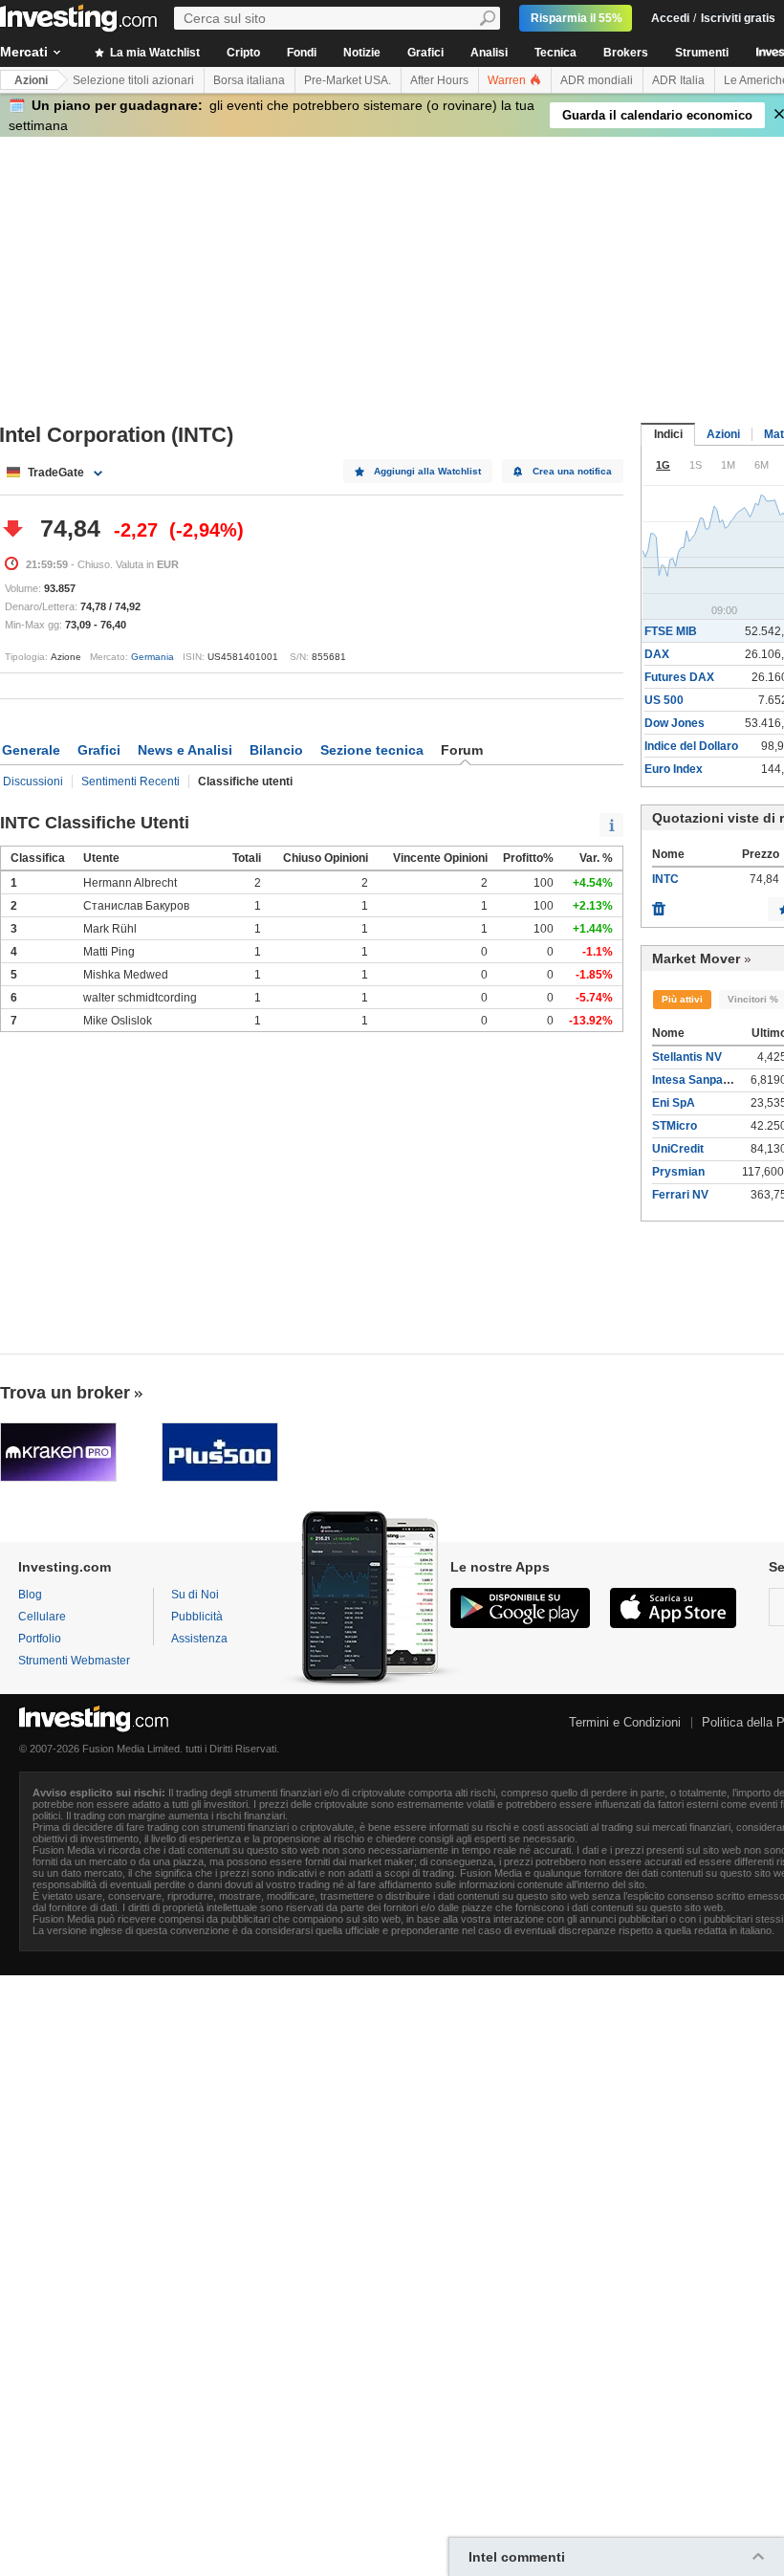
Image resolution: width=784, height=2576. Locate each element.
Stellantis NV (687, 1057)
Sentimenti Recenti (131, 782)
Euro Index (674, 769)
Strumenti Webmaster (74, 1661)
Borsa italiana (249, 80)
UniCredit (678, 1149)
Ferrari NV (680, 1195)
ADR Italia (678, 80)
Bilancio (276, 750)
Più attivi (682, 999)
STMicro (675, 1126)
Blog (30, 1595)
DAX (657, 654)
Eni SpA (674, 1103)
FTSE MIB (671, 631)
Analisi (489, 53)
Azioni (31, 80)
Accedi (670, 18)
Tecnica (555, 53)
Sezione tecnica (372, 750)
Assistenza (199, 1639)
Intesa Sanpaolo (696, 1080)
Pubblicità (197, 1617)
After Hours (439, 80)
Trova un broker (65, 1393)
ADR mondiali (597, 80)
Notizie (362, 53)
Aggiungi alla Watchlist (427, 471)
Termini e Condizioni (625, 1722)
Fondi (302, 53)
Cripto (243, 53)
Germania (152, 657)
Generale (31, 750)
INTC (665, 879)
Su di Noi (195, 1595)
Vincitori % (753, 999)
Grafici (425, 53)
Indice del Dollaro (691, 746)
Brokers (626, 53)
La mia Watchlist (153, 53)
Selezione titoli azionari (133, 80)
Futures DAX (679, 677)
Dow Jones (675, 723)
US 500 (664, 700)
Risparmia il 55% (577, 18)
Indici (668, 434)
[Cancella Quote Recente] (659, 904)
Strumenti (702, 53)
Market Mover (696, 958)
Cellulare (42, 1617)
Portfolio (40, 1639)
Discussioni (33, 782)
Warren (508, 80)
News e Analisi (185, 750)
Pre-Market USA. (348, 80)
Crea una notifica (572, 471)
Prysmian (678, 1172)
